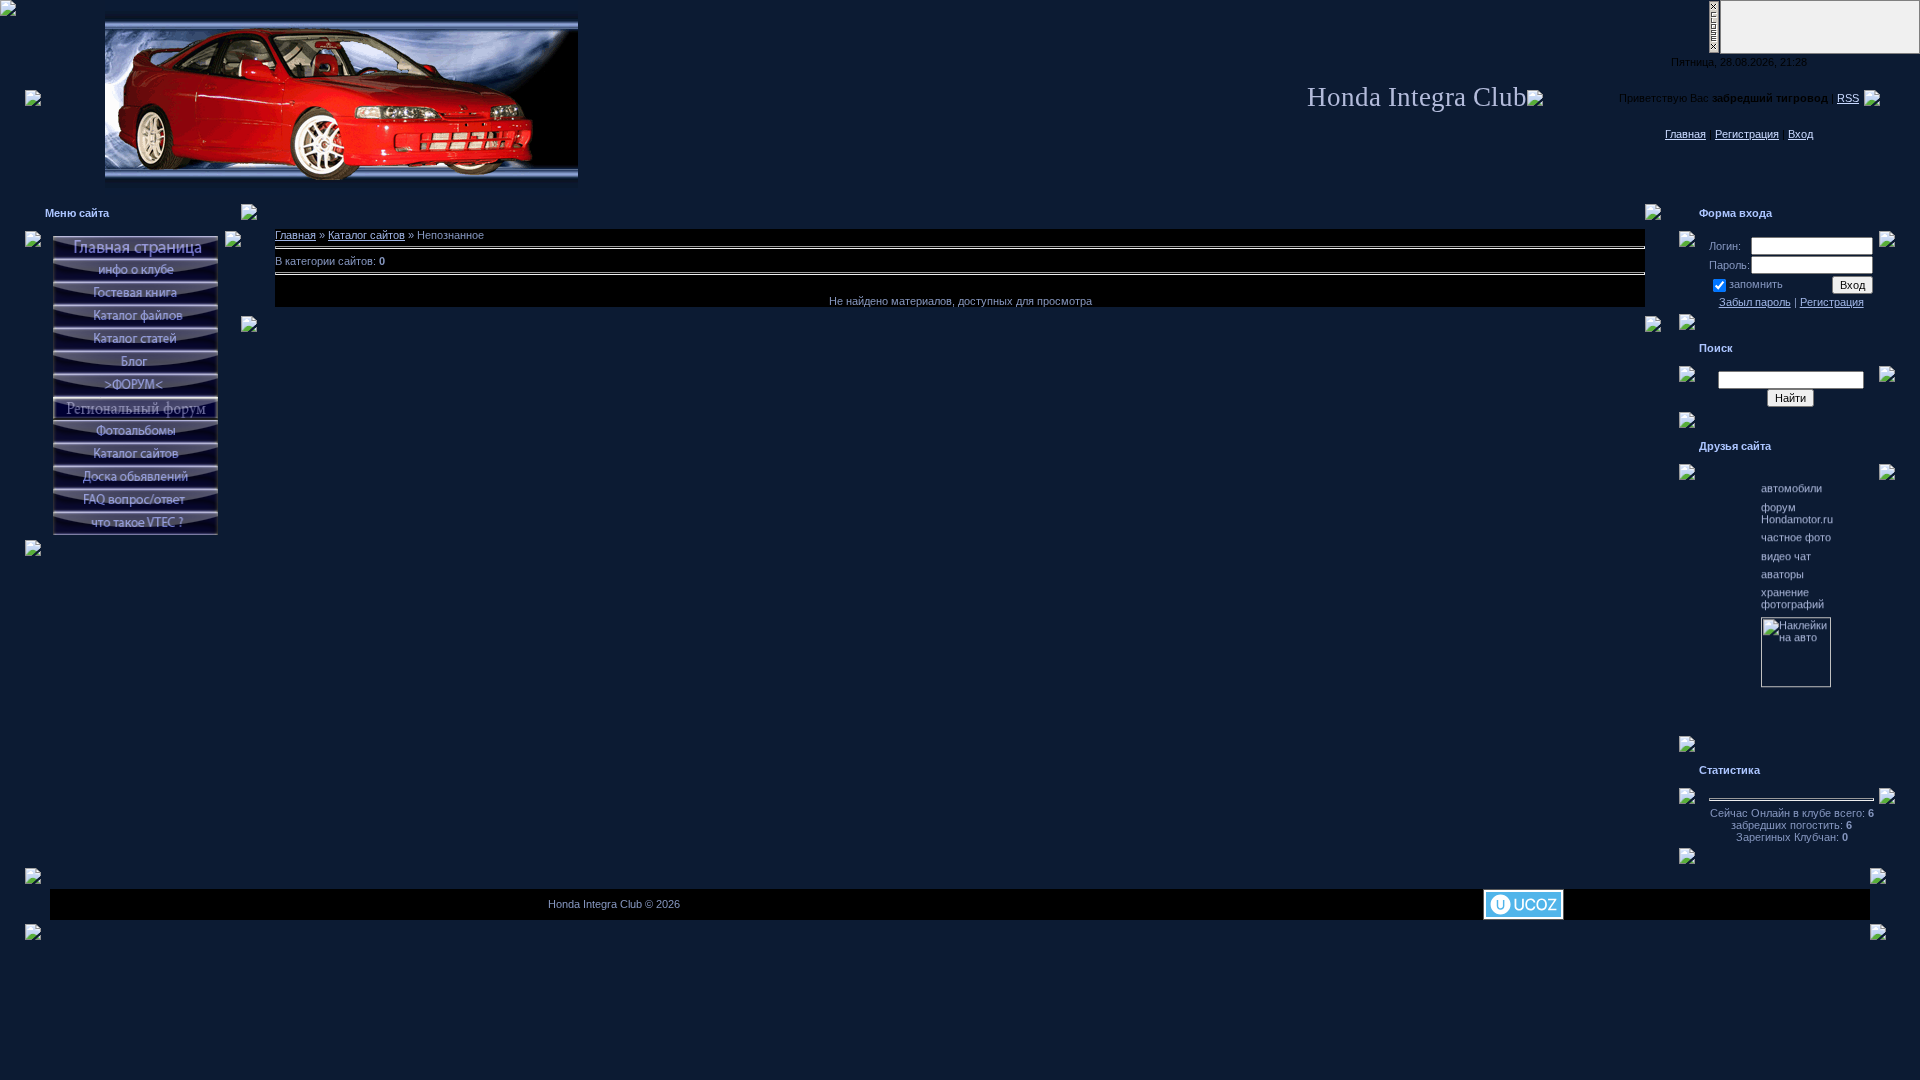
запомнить (1756, 284)
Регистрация (1747, 134)
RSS (1848, 98)
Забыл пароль (1755, 302)
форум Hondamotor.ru (1797, 492)
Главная (1685, 134)
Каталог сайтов (366, 235)
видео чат (1786, 535)
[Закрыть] (1714, 50)
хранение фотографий (1792, 577)
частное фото (1796, 516)
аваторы (1782, 553)
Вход (1800, 134)
